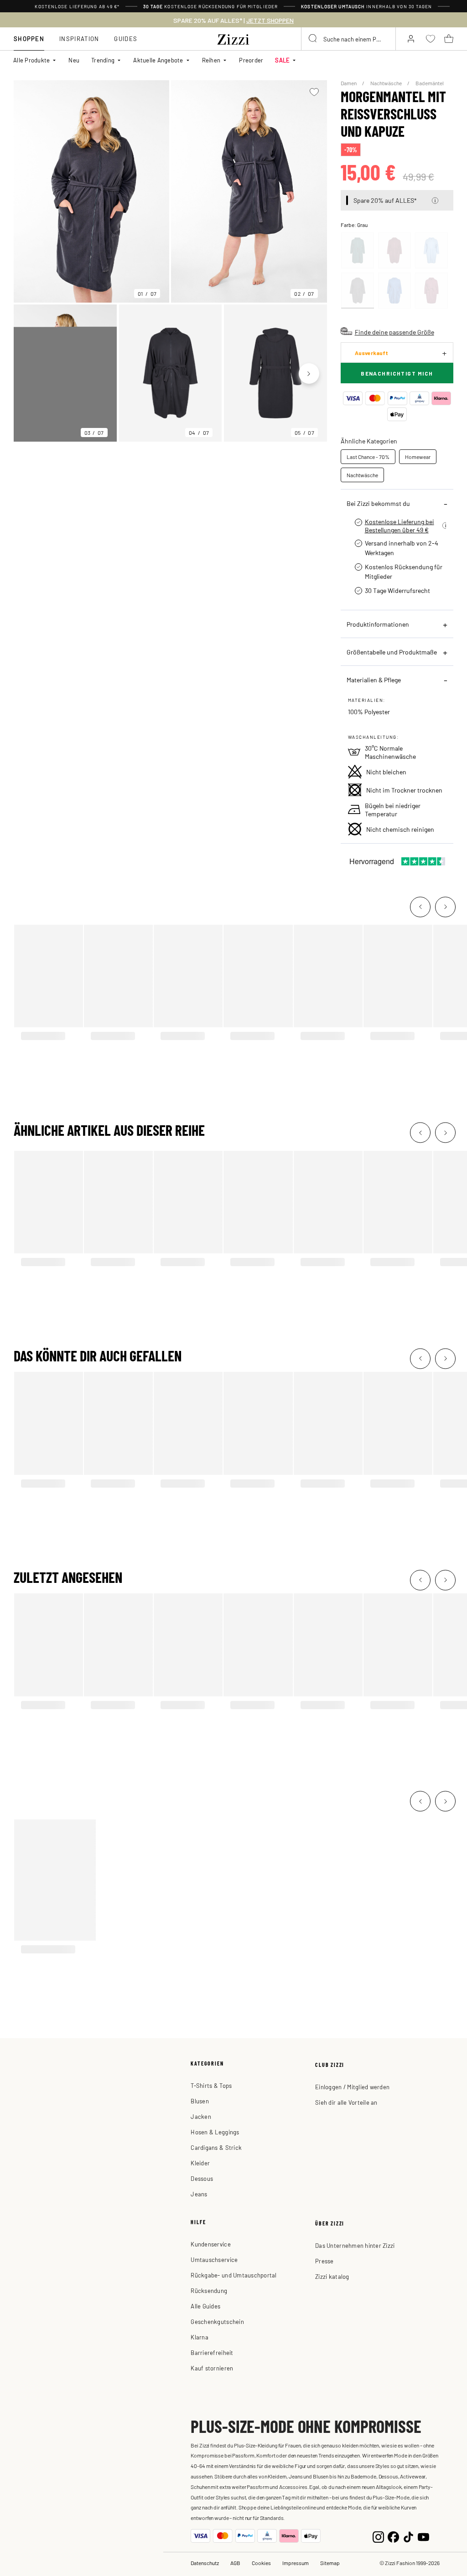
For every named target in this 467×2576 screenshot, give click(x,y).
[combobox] (348, 39)
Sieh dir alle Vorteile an (346, 2102)
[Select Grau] (358, 291)
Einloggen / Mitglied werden (352, 2087)
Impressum (296, 2563)
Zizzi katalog (332, 2276)
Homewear (418, 457)
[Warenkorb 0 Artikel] (449, 39)
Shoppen (29, 39)
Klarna (200, 2337)
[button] (435, 201)
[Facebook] (393, 2536)
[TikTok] (408, 2536)
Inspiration (79, 39)
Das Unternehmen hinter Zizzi (355, 2245)
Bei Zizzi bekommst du (378, 503)
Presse (324, 2261)
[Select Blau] (431, 250)
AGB (235, 2563)
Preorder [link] (251, 60)
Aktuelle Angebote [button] (158, 60)
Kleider (200, 2163)
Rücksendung (209, 2290)
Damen (349, 83)
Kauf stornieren (212, 2368)
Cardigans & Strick (216, 2147)
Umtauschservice (214, 2259)
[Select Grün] (358, 250)
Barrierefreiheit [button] (212, 2352)
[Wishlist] (314, 92)
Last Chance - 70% (368, 457)
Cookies (261, 2563)
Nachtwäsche (387, 83)
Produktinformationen (378, 624)
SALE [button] (282, 60)
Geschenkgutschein (217, 2321)
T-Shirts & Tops (211, 2085)
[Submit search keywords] (313, 39)
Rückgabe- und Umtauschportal (233, 2275)
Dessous (202, 2178)
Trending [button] (103, 60)
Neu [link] (74, 60)
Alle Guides (205, 2306)
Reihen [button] (211, 60)
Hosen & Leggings (215, 2132)
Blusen (200, 2101)
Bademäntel (430, 83)
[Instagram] (378, 2536)
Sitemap (330, 2563)
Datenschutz (205, 2563)
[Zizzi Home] (233, 38)
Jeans (199, 2194)
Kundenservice (210, 2244)
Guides (126, 39)
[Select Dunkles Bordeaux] (394, 250)
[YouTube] (423, 2536)
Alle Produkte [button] (31, 60)
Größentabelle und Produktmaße (392, 652)
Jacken (201, 2116)
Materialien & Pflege (374, 680)
